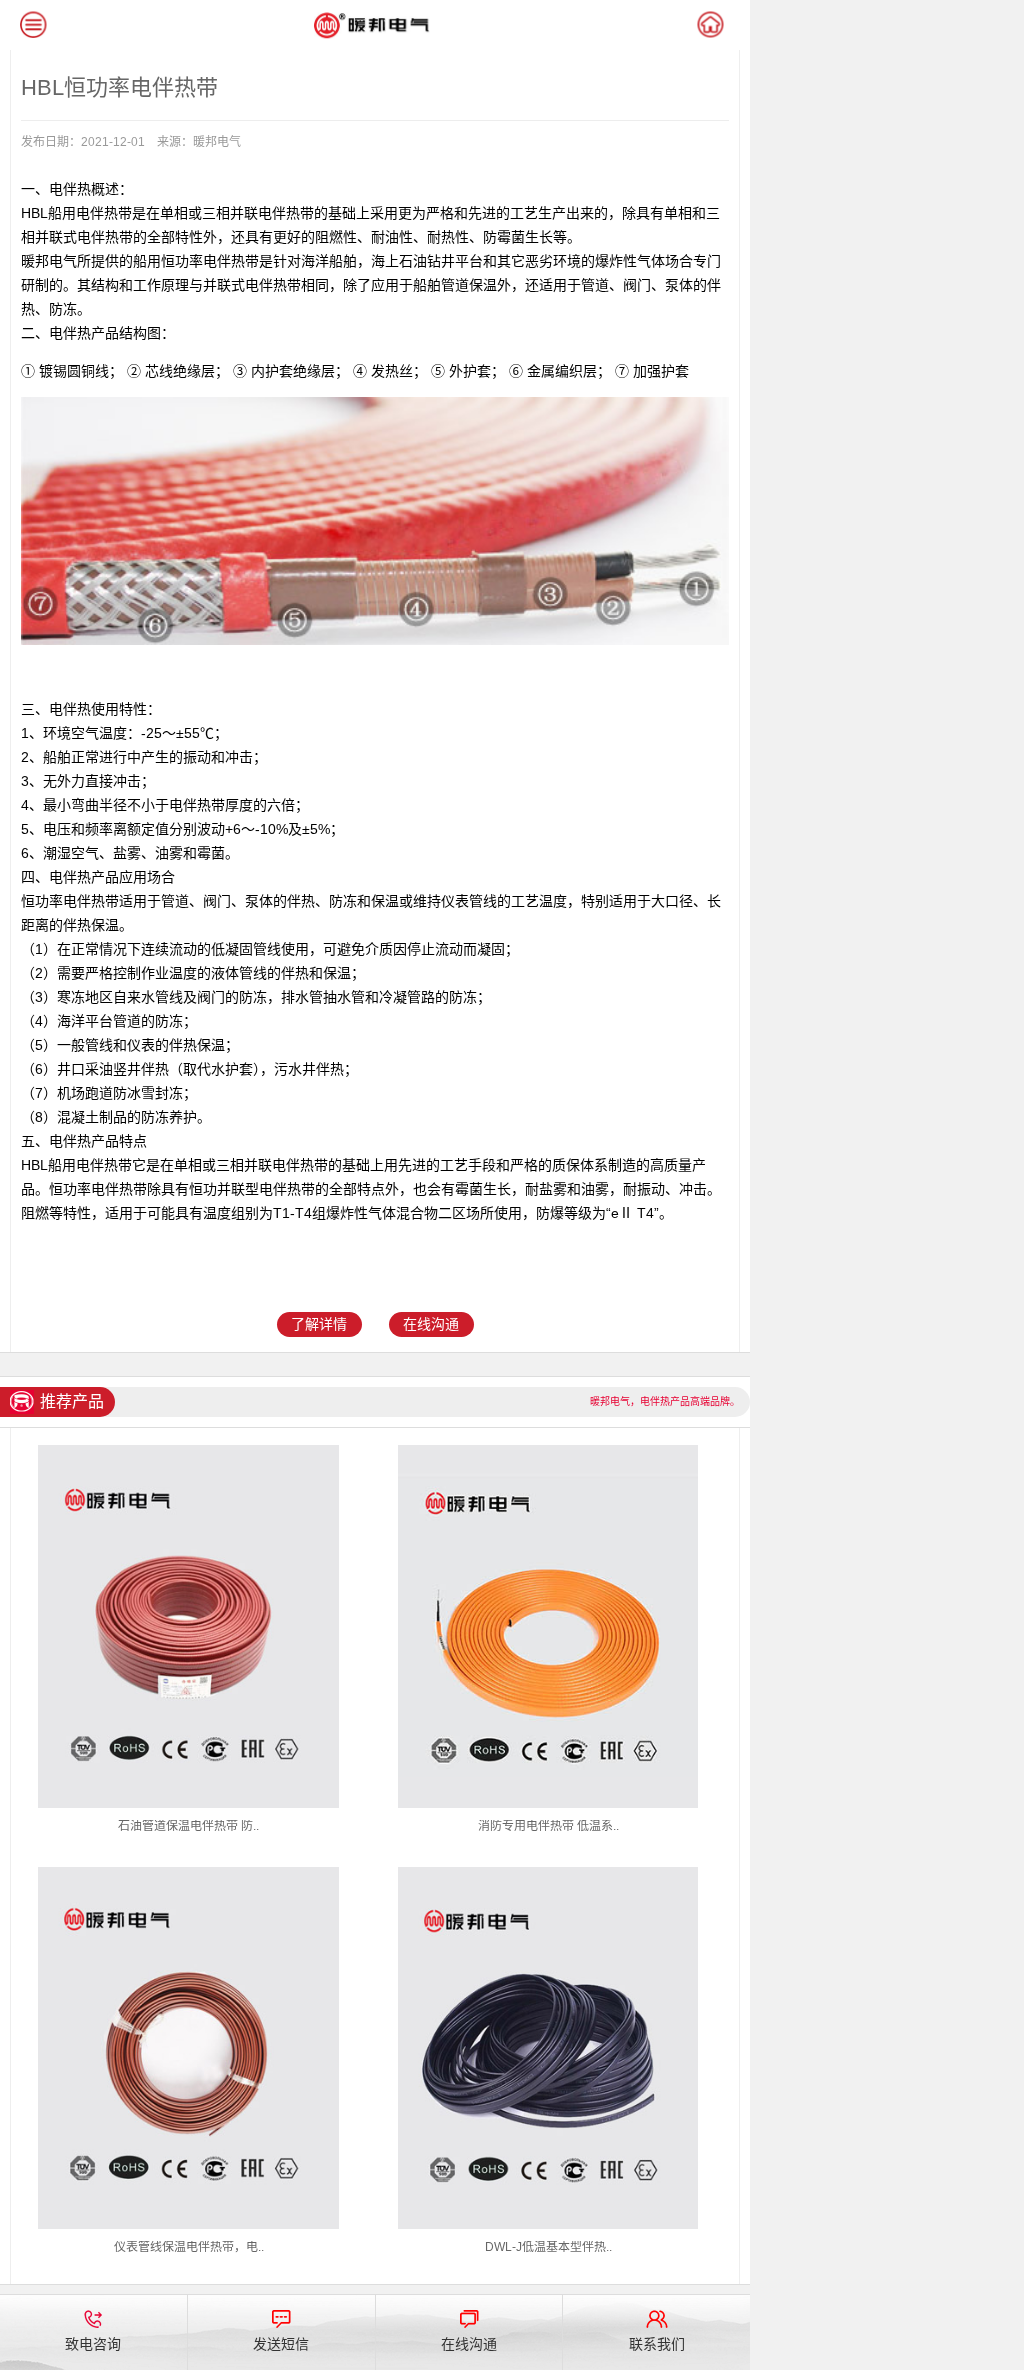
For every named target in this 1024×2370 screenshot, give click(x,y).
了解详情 (319, 1324)
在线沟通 (431, 1324)
